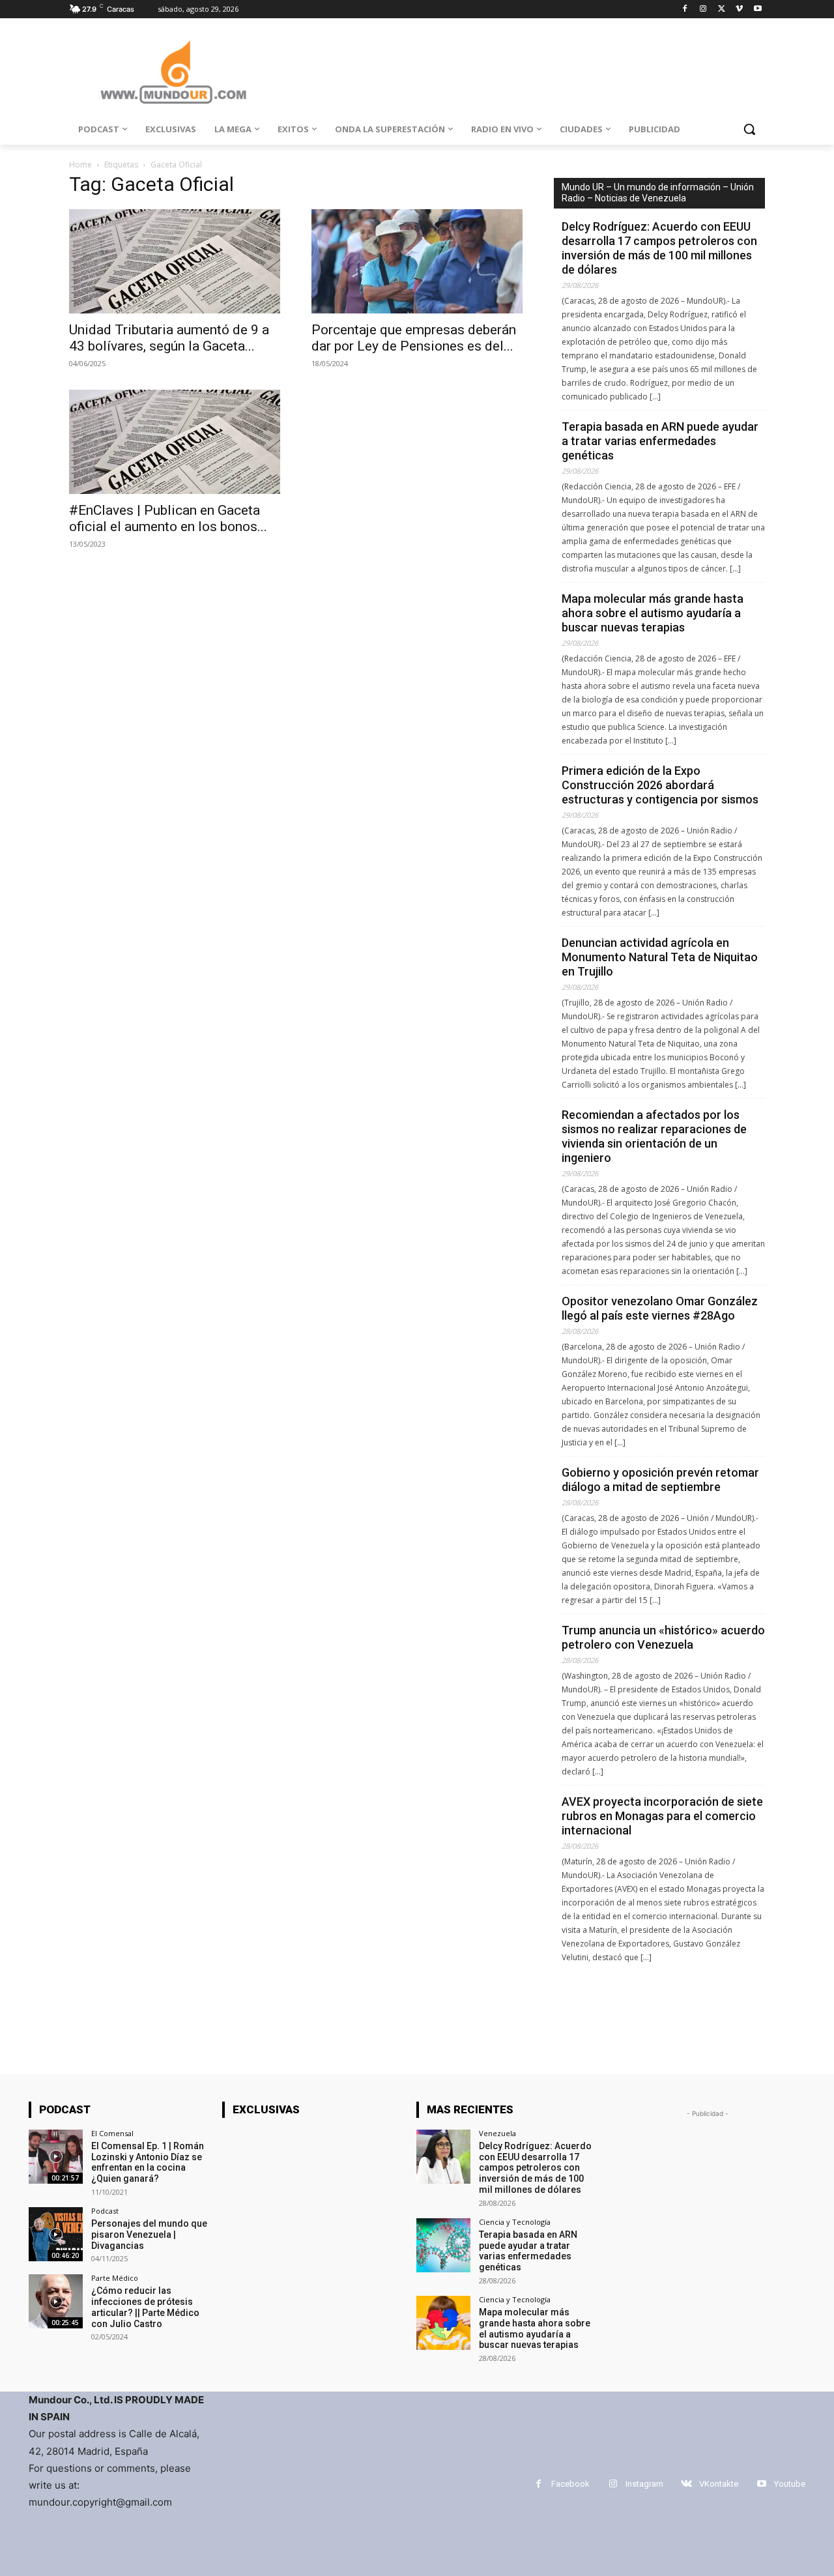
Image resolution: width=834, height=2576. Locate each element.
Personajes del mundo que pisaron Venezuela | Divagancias (149, 2235)
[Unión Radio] (173, 72)
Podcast (105, 2211)
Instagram (644, 2484)
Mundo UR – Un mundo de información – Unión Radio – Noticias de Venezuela (658, 193)
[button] (749, 129)
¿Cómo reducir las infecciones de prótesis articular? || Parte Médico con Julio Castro (145, 2307)
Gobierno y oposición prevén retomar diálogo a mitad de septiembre (660, 1480)
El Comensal (112, 2133)
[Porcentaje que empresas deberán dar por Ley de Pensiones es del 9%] (417, 261)
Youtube (790, 2484)
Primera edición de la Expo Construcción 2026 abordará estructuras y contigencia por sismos (660, 785)
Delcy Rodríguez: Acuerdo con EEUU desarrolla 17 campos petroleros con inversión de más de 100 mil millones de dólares (659, 248)
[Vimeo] (739, 9)
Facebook (570, 2484)
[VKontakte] (686, 2484)
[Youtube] (757, 9)
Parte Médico (115, 2278)
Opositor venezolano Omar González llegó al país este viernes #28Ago (660, 1308)
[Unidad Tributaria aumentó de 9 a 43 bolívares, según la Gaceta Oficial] (175, 261)
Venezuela (497, 2133)
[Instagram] (703, 9)
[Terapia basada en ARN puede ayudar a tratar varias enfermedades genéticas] (443, 2245)
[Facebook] (685, 9)
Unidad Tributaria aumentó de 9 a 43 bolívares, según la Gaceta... (169, 338)
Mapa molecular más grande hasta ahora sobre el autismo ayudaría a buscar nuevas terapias (653, 613)
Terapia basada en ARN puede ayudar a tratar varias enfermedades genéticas (660, 441)
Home (80, 165)
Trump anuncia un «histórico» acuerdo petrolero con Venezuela (663, 1637)
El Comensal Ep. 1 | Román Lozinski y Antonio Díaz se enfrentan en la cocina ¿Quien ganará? (148, 2162)
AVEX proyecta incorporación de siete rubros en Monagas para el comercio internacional (662, 1816)
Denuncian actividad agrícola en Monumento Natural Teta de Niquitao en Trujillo (660, 957)
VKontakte (719, 2484)
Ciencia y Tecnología (515, 2222)
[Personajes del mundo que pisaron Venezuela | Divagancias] (56, 2234)
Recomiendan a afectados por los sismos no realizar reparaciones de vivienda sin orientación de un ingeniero (654, 1136)
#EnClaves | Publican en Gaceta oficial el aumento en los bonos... (168, 518)
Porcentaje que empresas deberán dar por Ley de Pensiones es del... (414, 338)
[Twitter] (722, 9)
